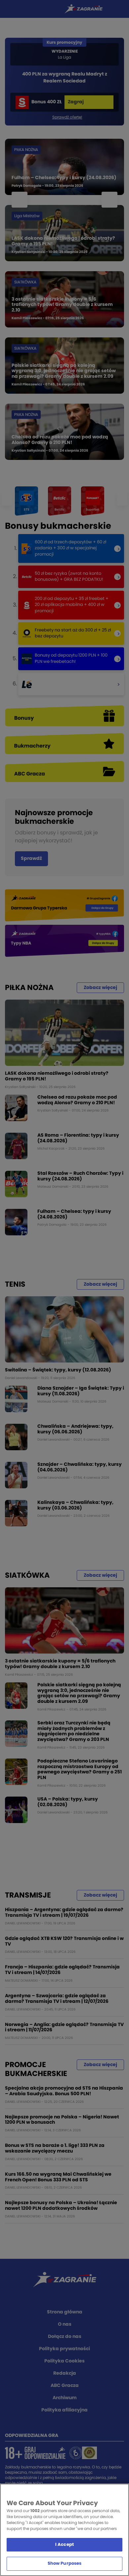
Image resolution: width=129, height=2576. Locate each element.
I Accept (64, 2545)
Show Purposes (65, 2564)
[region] (64, 2530)
